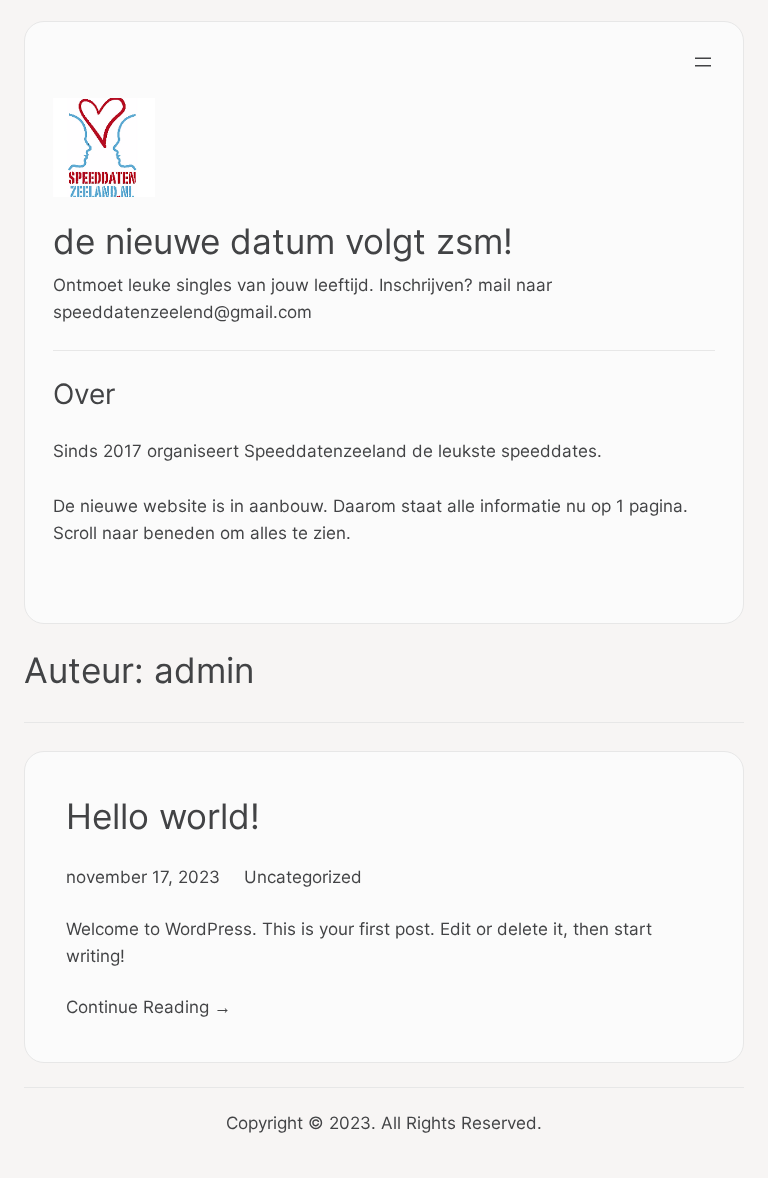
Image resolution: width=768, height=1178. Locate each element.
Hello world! (163, 816)
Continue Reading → (148, 1006)
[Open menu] (703, 62)
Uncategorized (303, 876)
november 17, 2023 (143, 876)
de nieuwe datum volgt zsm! (283, 241)
